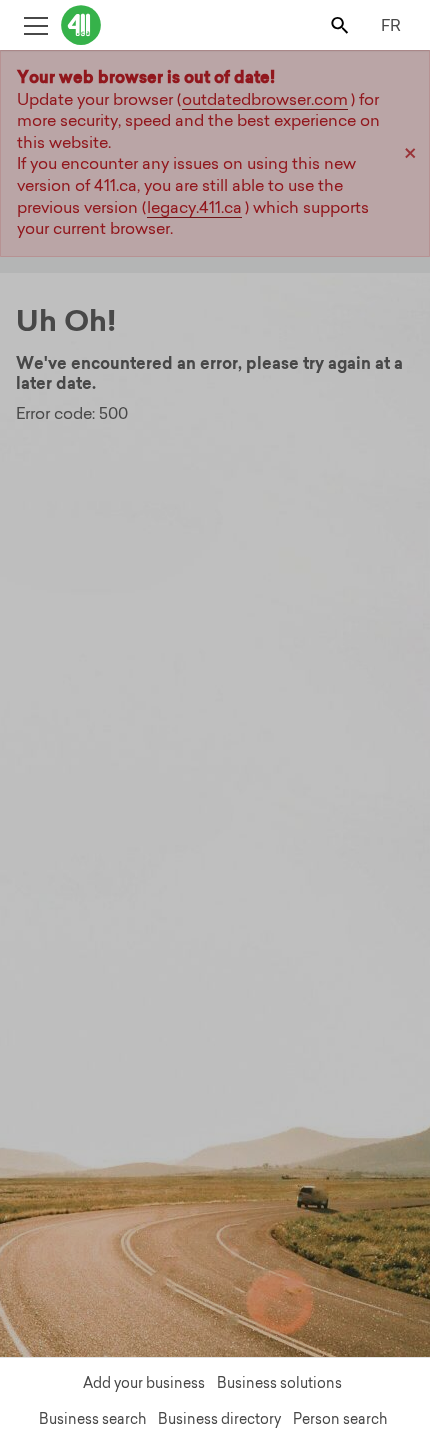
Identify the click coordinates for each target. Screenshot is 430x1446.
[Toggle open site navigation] (35, 24)
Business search (92, 1419)
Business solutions (279, 1383)
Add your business (144, 1383)
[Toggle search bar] (341, 24)
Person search (340, 1419)
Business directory (219, 1419)
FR (391, 25)
